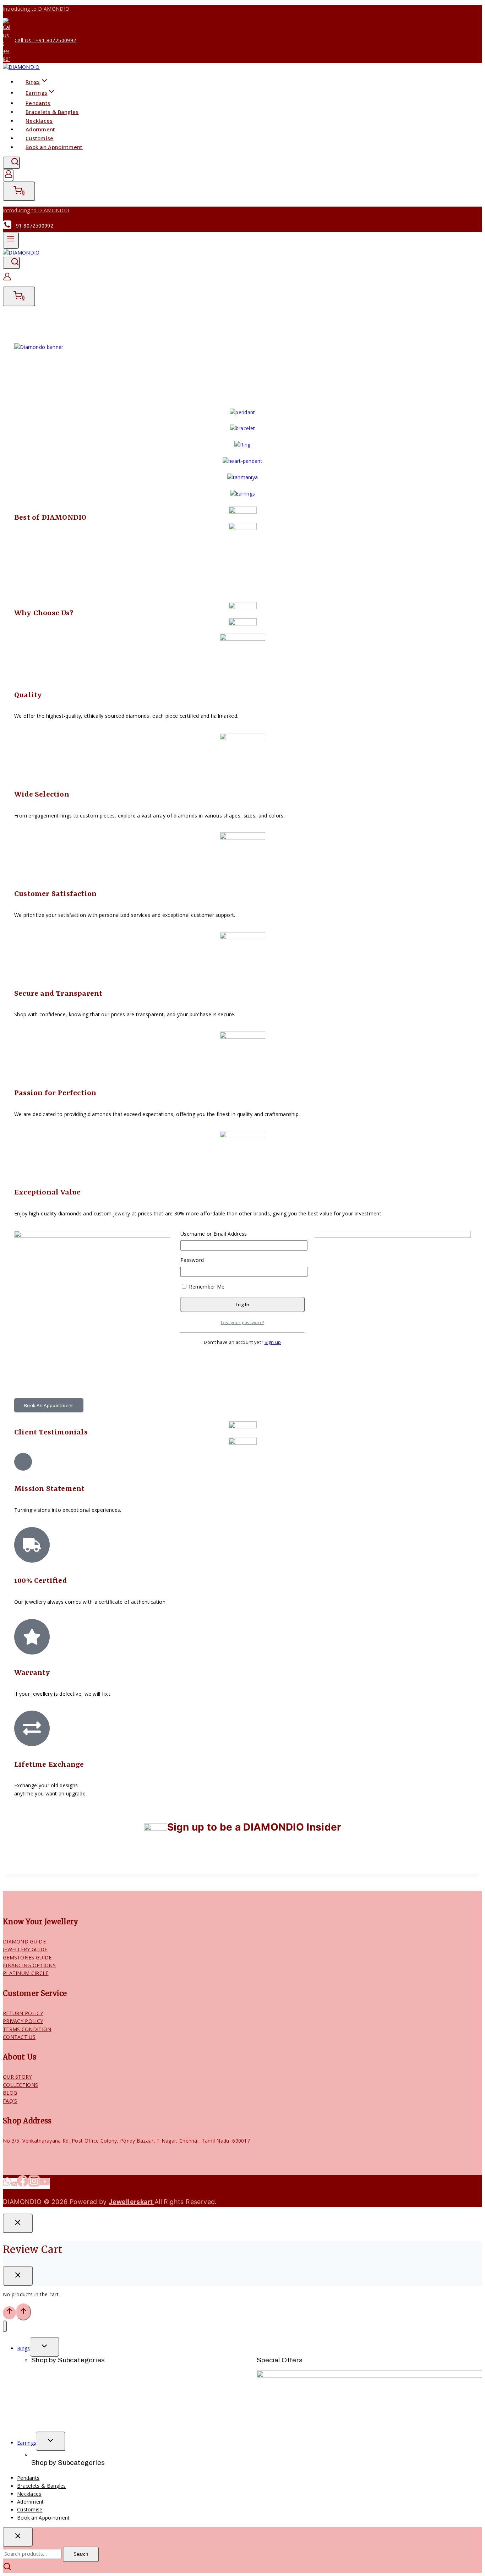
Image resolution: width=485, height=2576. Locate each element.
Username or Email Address (214, 1234)
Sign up (273, 1342)
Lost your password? (243, 1322)
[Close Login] (18, 2223)
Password (192, 1260)
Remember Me (206, 1287)
